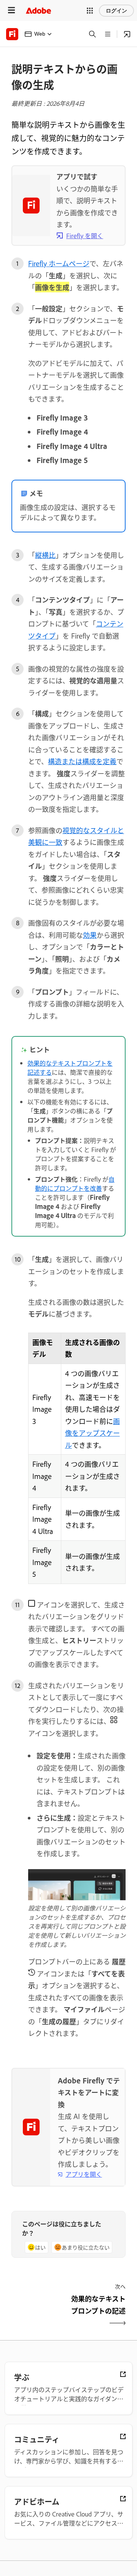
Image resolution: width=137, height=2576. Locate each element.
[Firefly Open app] (127, 34)
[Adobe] (38, 10)
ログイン (116, 11)
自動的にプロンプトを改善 (75, 1184)
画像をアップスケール (92, 1433)
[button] (90, 11)
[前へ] (39, 2311)
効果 (90, 935)
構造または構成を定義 (82, 761)
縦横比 (45, 555)
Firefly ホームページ (59, 263)
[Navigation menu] (11, 10)
